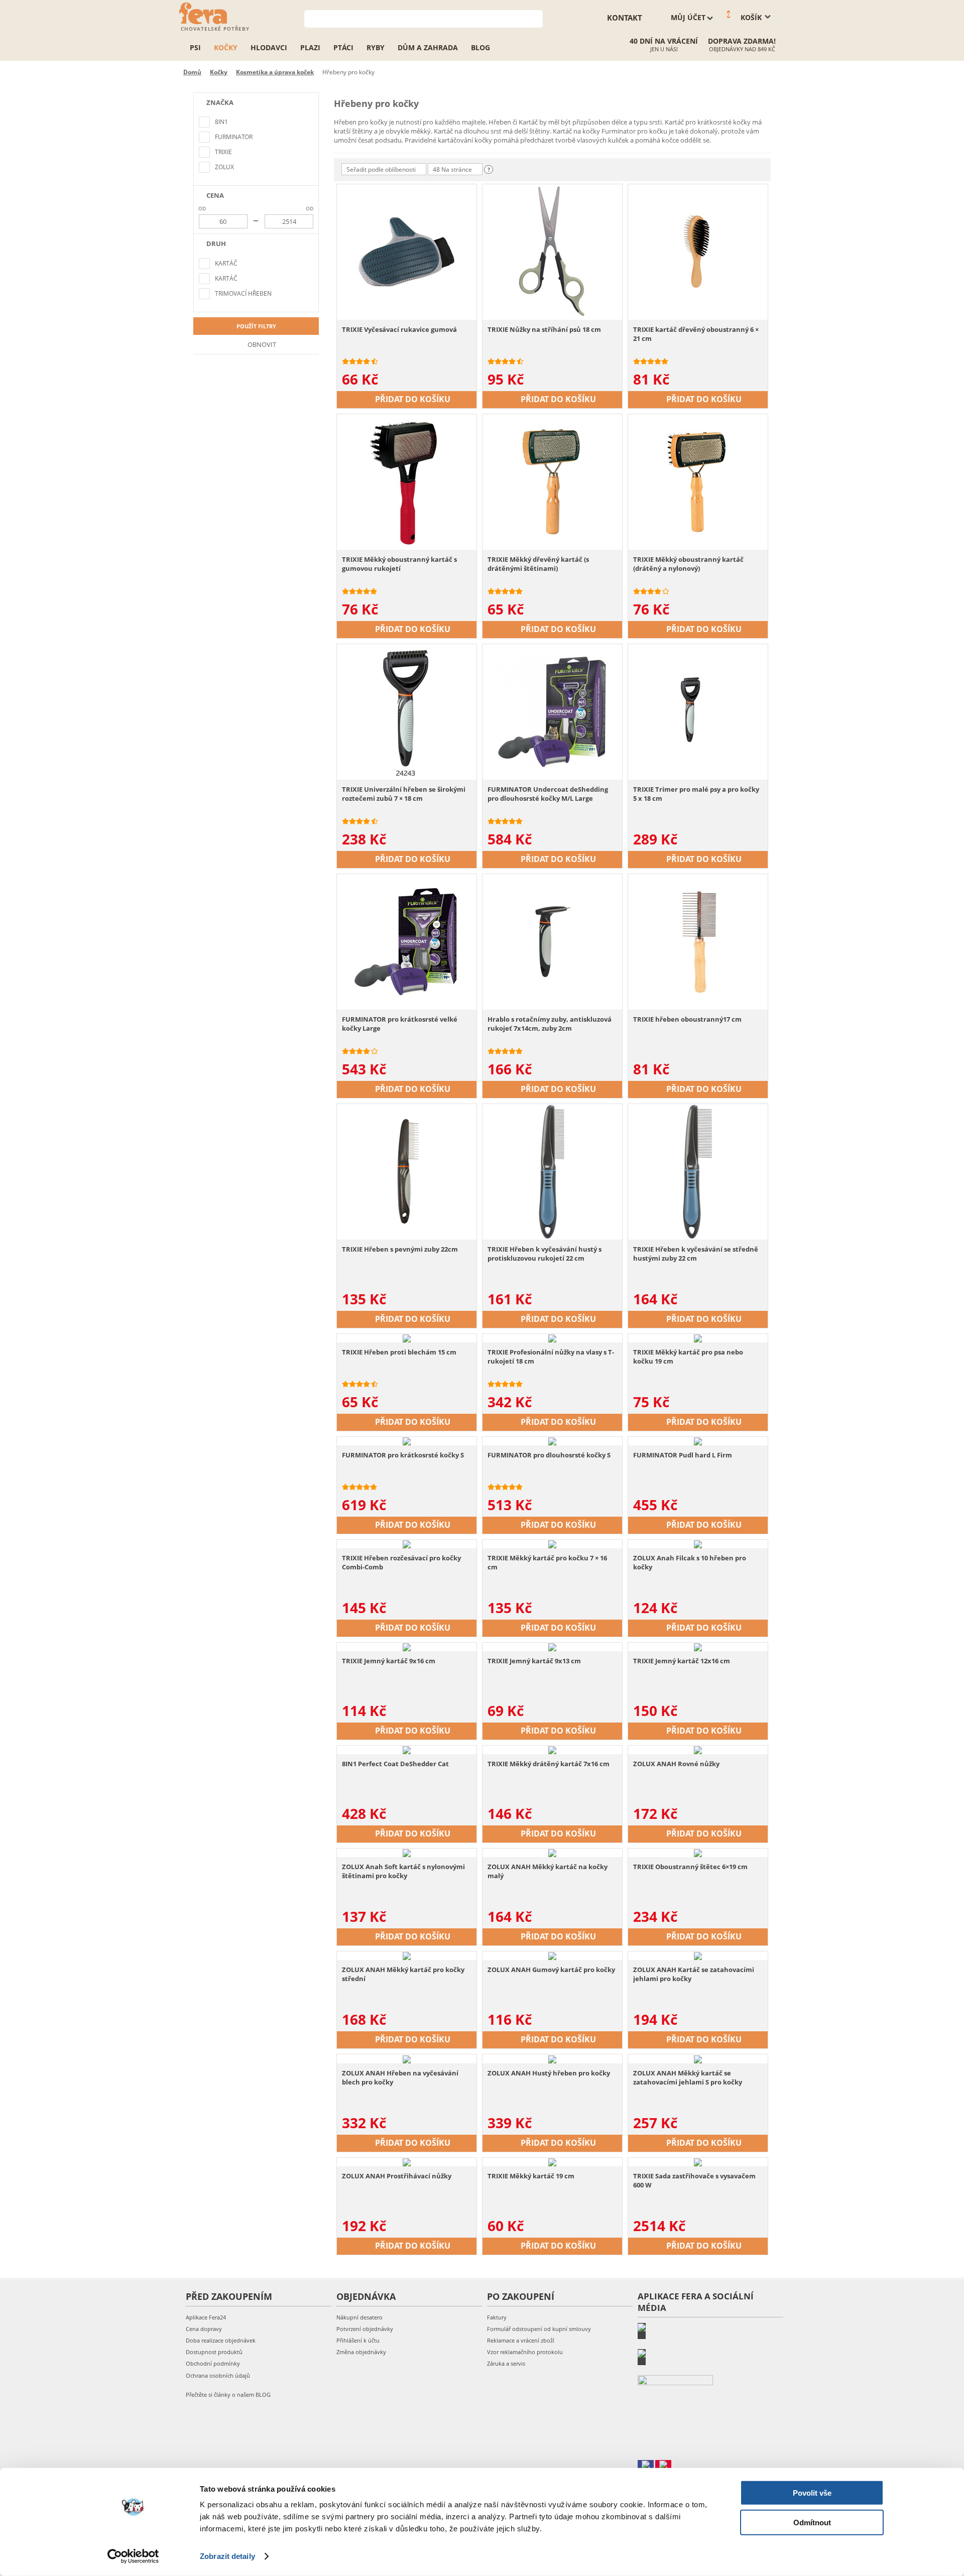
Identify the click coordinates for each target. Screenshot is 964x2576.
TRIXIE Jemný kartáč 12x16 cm (682, 1661)
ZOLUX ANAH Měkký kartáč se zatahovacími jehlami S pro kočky (688, 2077)
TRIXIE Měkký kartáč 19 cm (531, 2176)
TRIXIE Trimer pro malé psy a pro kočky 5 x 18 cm (696, 794)
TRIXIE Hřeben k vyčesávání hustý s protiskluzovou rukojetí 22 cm (545, 1254)
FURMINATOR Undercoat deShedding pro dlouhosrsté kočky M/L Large (548, 794)
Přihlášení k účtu (358, 2340)
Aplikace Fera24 (206, 2317)
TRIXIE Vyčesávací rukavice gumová (399, 329)
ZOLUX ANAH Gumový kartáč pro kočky (551, 1970)
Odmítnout (812, 2522)
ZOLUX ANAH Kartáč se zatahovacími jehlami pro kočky (694, 1974)
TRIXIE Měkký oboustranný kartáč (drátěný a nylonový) (688, 564)
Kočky (226, 47)
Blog (480, 47)
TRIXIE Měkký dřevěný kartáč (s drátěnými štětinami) (538, 564)
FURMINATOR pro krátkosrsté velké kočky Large (400, 1024)
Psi (195, 47)
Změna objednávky (361, 2352)
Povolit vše (812, 2493)
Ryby (376, 47)
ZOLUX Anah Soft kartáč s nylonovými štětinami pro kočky (403, 1871)
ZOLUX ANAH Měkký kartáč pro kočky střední (403, 1974)
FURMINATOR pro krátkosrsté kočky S (403, 1455)
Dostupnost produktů (214, 2352)
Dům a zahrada (428, 47)
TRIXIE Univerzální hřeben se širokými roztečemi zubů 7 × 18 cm (404, 794)
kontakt (625, 18)
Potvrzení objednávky (365, 2329)
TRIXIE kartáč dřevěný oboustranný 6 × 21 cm (696, 334)
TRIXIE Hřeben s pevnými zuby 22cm (400, 1249)
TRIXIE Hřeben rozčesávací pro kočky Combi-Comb (401, 1562)
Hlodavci (269, 47)
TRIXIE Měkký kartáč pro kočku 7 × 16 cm (547, 1562)
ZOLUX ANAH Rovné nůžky (676, 1764)
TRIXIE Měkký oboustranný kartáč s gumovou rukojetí (399, 564)
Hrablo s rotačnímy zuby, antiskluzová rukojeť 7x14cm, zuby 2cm (550, 1024)
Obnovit (261, 344)
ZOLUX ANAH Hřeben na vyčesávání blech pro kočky (400, 2077)
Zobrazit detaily (227, 2556)
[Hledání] (535, 18)
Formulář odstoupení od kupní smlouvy (539, 2329)
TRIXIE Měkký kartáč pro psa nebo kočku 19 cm (688, 1357)
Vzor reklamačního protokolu (525, 2352)
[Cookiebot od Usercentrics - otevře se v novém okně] (133, 2556)
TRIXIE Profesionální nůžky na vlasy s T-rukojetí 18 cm (551, 1357)
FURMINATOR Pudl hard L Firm (683, 1455)
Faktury (497, 2317)
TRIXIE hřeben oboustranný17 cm (687, 1019)
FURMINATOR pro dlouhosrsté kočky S (549, 1455)
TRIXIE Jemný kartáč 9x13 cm (534, 1661)
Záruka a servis (506, 2363)
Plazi (310, 47)
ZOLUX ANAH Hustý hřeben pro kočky (549, 2073)
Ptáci (343, 47)
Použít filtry (256, 326)
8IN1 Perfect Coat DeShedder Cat (395, 1764)
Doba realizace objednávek (221, 2340)
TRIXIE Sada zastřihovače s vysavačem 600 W (694, 2180)
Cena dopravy (204, 2329)
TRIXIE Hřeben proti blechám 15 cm (399, 1352)
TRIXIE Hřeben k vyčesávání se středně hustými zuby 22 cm (696, 1254)
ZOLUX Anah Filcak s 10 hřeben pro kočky (690, 1562)
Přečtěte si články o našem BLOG (228, 2395)
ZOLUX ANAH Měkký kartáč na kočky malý (548, 1871)
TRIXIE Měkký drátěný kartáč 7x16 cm (549, 1764)
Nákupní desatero (359, 2317)
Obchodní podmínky (213, 2363)
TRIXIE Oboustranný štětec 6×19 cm (690, 1867)
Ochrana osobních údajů (218, 2375)
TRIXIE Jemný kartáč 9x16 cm (389, 1661)
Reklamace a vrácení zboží (521, 2340)
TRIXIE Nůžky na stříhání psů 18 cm (544, 329)
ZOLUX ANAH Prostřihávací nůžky (397, 2176)
